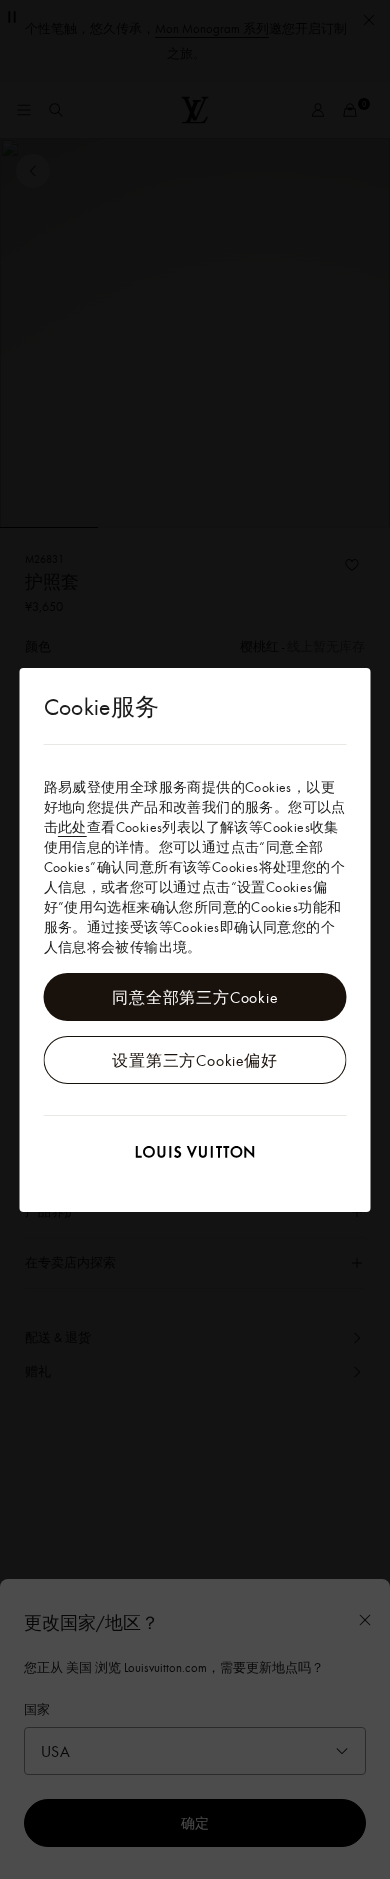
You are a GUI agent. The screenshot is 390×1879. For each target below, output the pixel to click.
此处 (72, 827)
